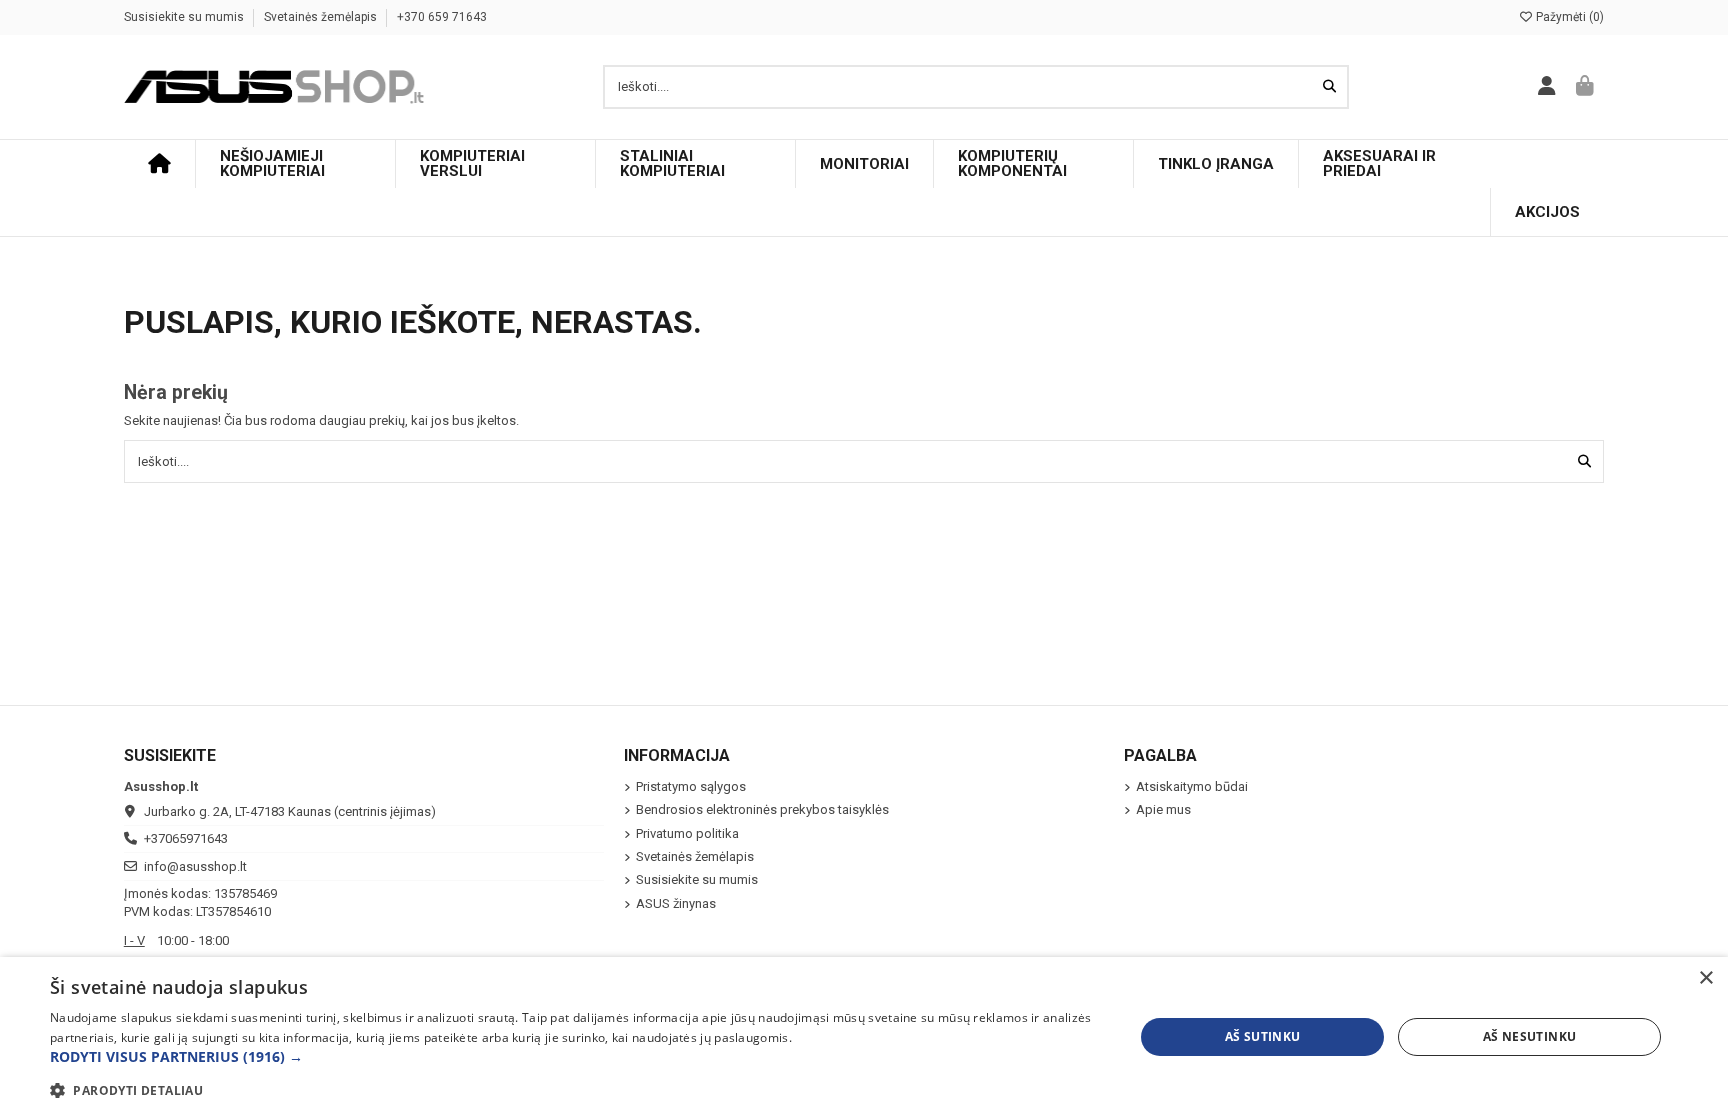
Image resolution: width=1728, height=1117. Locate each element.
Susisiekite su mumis (185, 17)
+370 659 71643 (442, 17)
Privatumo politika (687, 833)
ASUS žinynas (676, 903)
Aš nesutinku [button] (1530, 1036)
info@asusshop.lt (195, 866)
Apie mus (1163, 809)
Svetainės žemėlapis (322, 17)
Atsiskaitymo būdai (1192, 786)
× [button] (1705, 978)
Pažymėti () (1568, 17)
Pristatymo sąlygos (691, 786)
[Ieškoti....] (1329, 87)
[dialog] (864, 1037)
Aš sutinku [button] (1263, 1036)
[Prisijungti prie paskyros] (1547, 87)
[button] (576, 1057)
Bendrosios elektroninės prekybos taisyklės (762, 809)
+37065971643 (186, 838)
